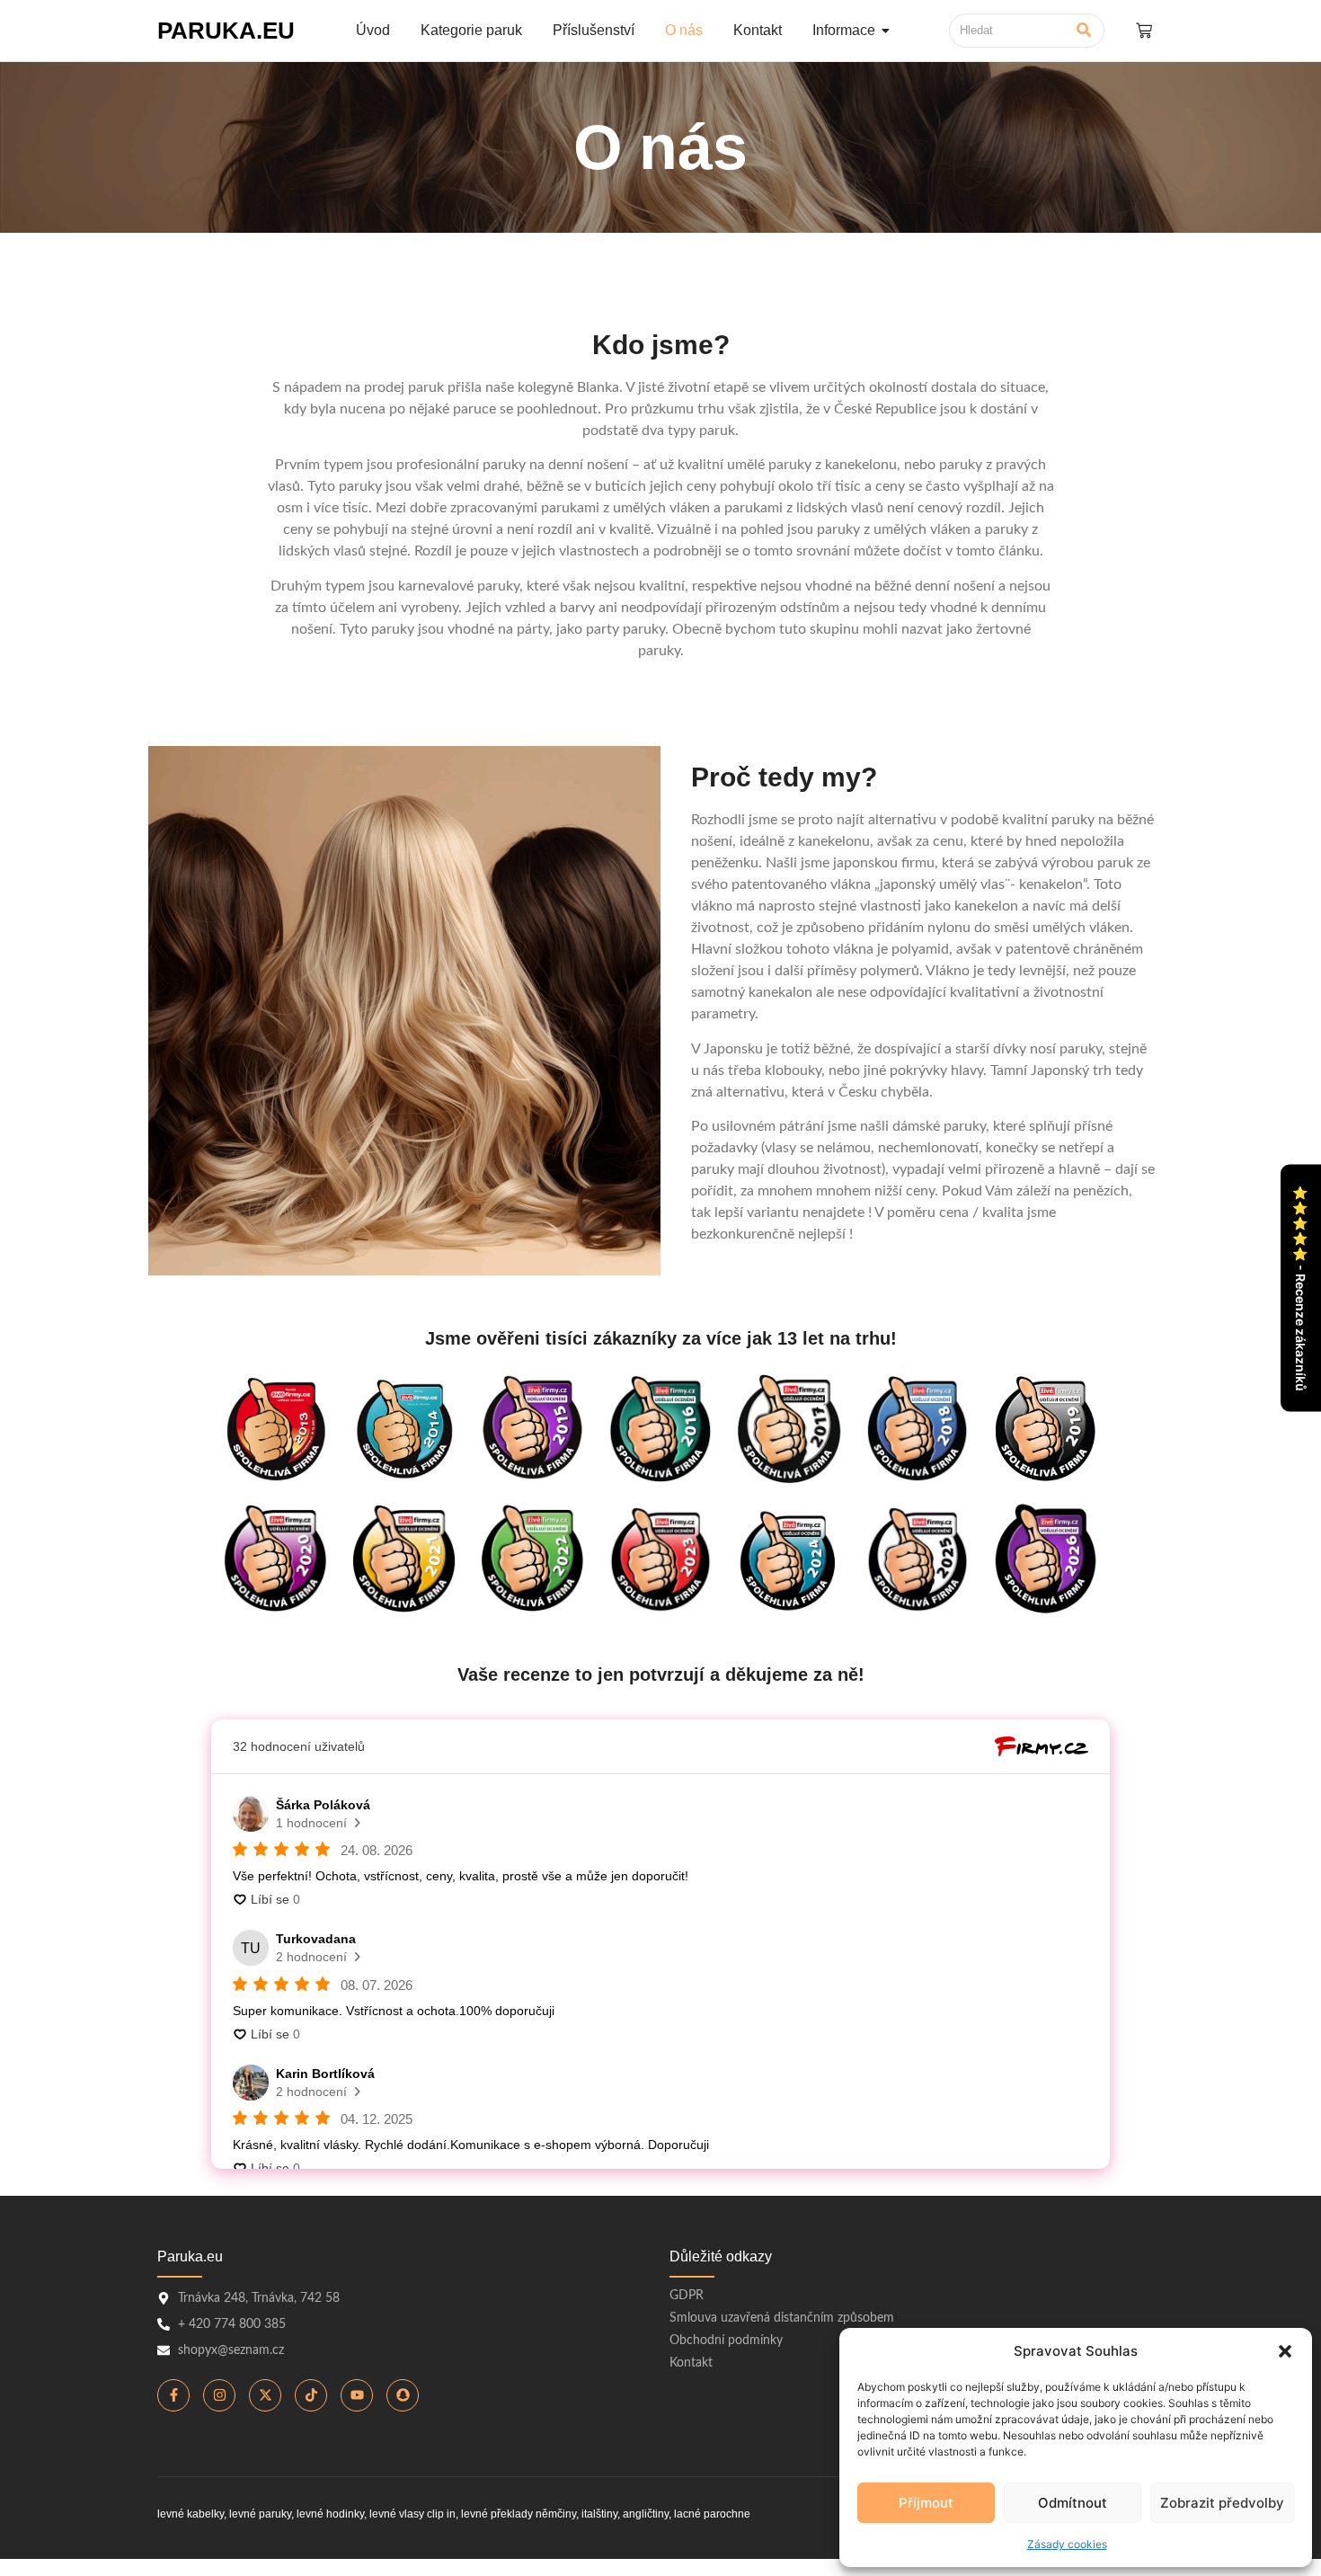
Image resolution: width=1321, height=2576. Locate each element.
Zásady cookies (1067, 2544)
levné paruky (260, 2514)
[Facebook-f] (173, 2395)
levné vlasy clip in (412, 2514)
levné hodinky (330, 2514)
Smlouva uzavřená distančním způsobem (782, 2318)
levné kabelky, (192, 2514)
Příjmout (926, 2503)
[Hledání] (1084, 31)
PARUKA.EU (226, 31)
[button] (1285, 2351)
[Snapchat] (403, 2395)
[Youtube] (357, 2395)
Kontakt (691, 2363)
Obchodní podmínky (726, 2341)
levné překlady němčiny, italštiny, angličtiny (565, 2514)
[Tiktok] (311, 2395)
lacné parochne (712, 2514)
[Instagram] (219, 2395)
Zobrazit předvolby (1222, 2503)
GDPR (687, 2296)
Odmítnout (1073, 2503)
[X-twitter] (265, 2395)
